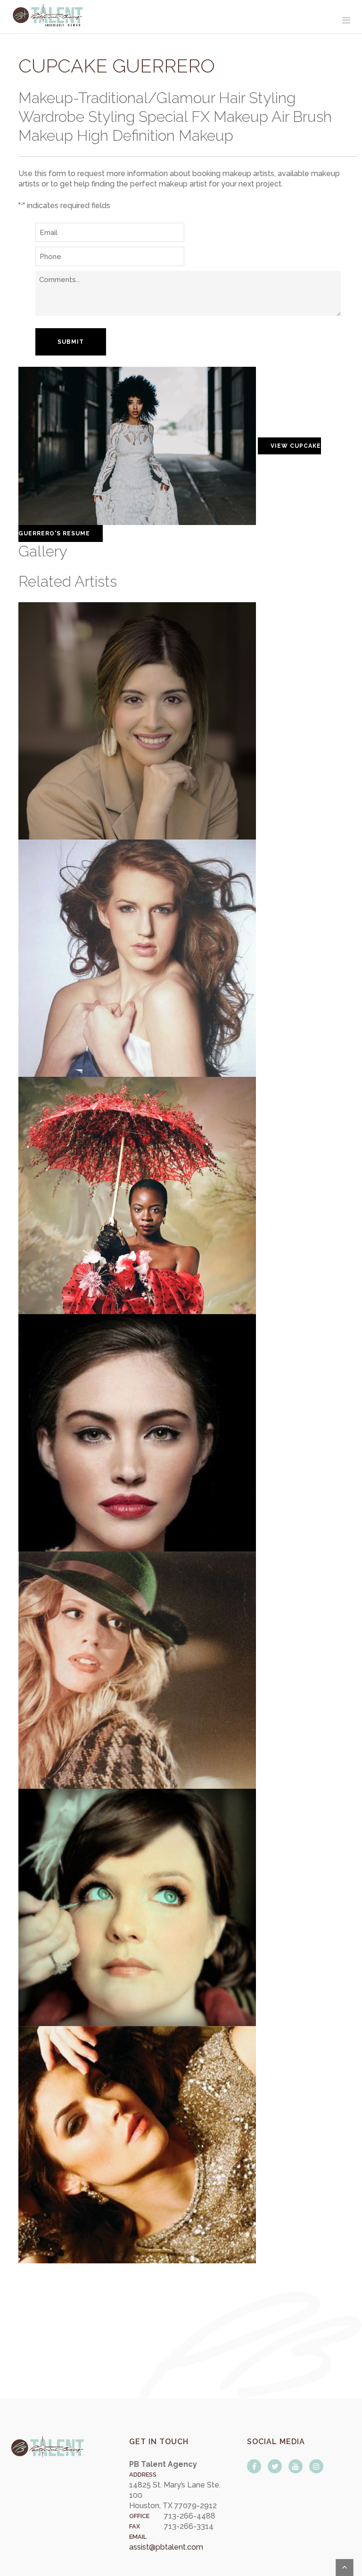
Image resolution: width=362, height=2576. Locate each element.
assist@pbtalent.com (166, 2547)
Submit (71, 342)
